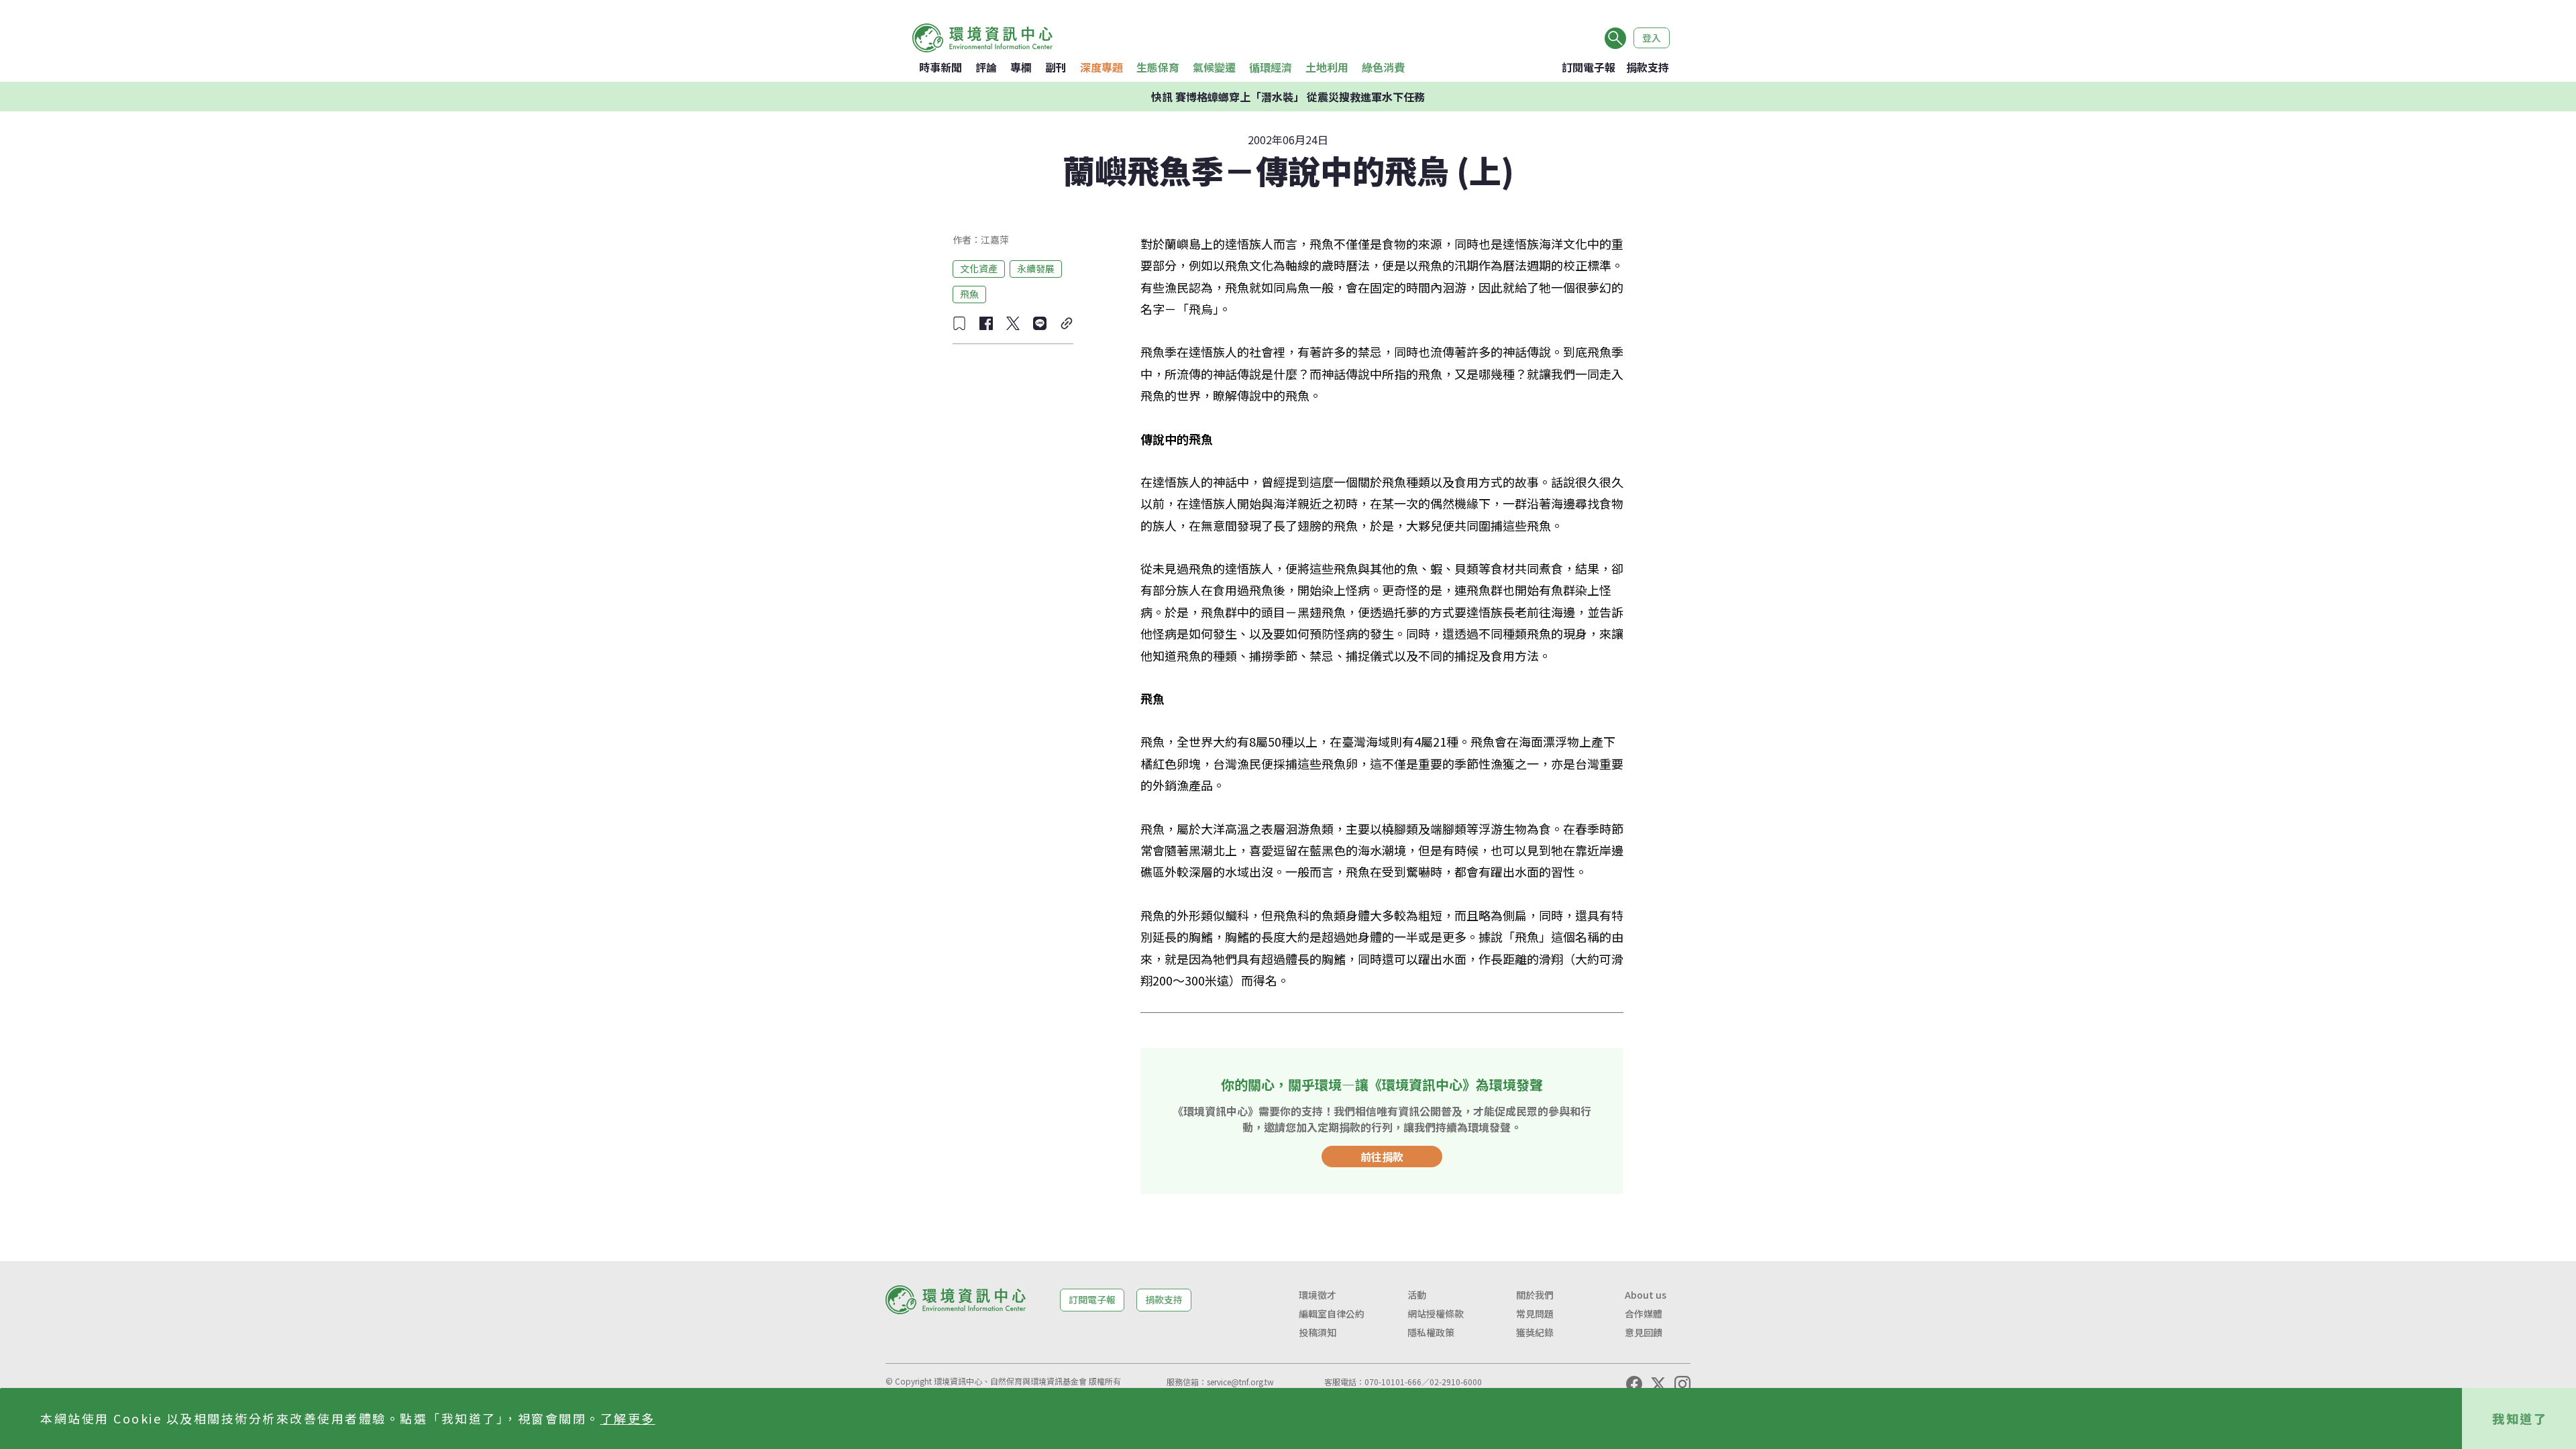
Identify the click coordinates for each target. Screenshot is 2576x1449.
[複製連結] (1067, 323)
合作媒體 (1644, 1313)
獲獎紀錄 (1535, 1332)
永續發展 (1036, 268)
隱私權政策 (1431, 1332)
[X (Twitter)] (1658, 1384)
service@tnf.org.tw (1240, 1382)
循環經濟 (1271, 67)
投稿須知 (1318, 1332)
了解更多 (628, 1418)
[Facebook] (1634, 1384)
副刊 (1056, 67)
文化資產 (979, 268)
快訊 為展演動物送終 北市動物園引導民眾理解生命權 (1288, 97)
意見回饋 (1644, 1332)
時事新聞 (941, 67)
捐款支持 (1648, 67)
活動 (1417, 1295)
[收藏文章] (959, 323)
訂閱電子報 (1589, 67)
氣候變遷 (1214, 67)
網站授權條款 (1436, 1313)
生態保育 (1158, 67)
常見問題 (1535, 1313)
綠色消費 (1383, 67)
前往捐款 (1382, 1157)
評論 (986, 67)
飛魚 (969, 294)
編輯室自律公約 (1332, 1313)
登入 (1652, 38)
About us (1646, 1295)
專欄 (1021, 67)
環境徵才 (1318, 1295)
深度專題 (1102, 67)
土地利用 (1327, 67)
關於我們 (1535, 1295)
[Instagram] (1682, 1384)
